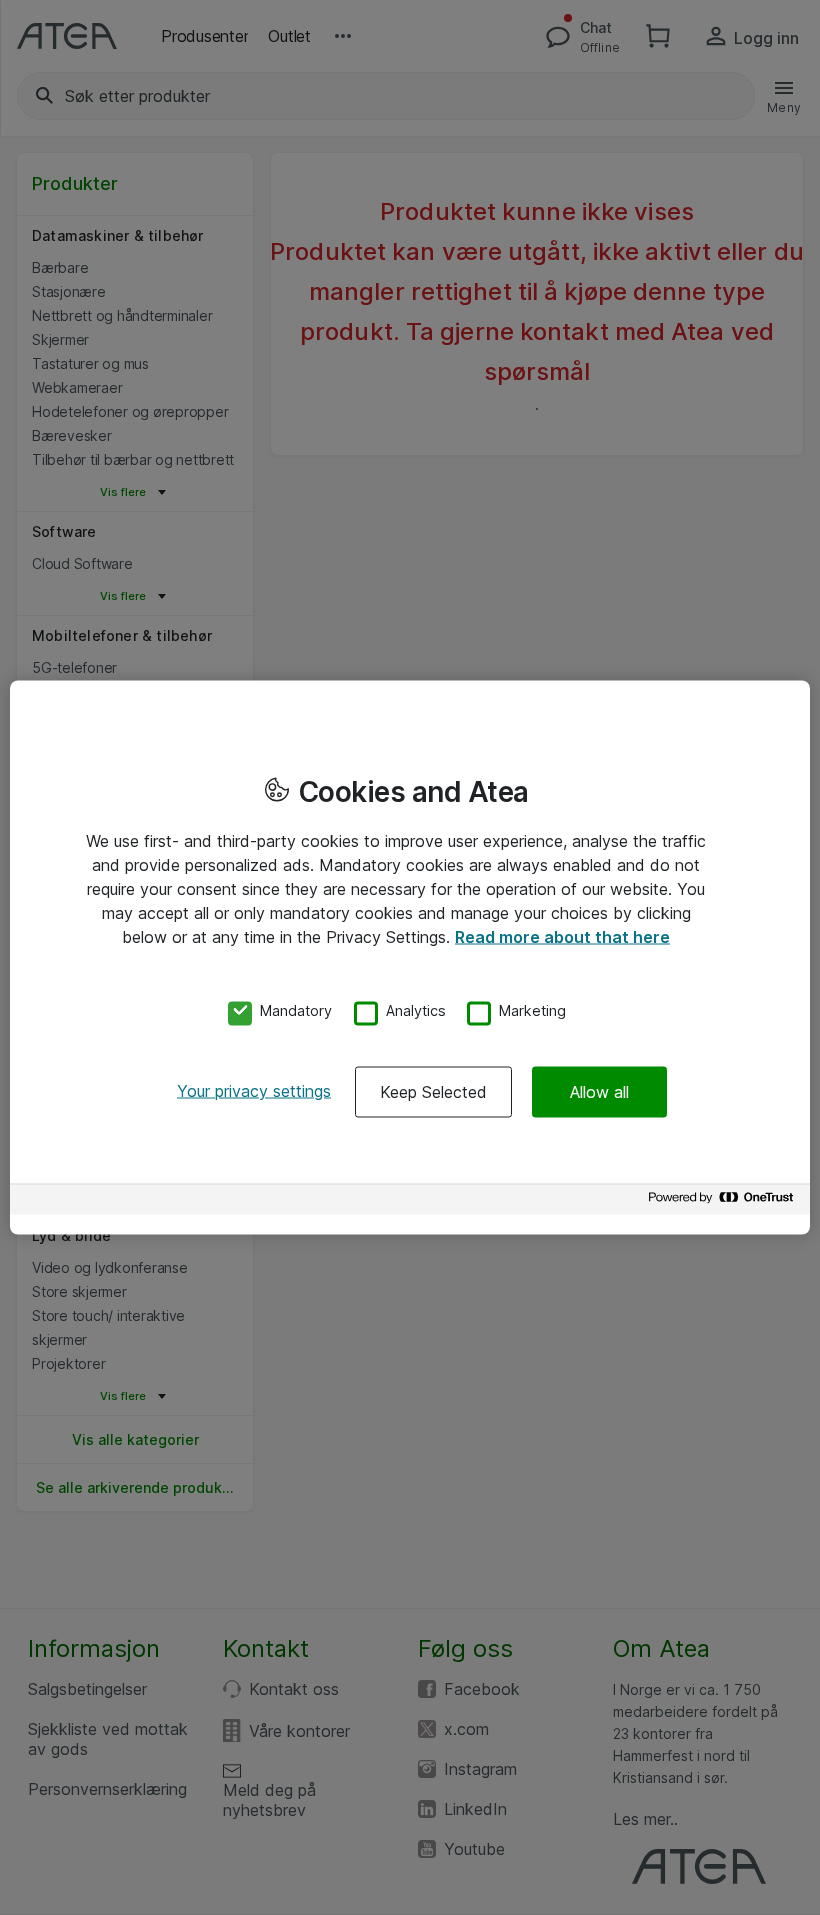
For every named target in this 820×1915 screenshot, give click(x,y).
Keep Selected (433, 1092)
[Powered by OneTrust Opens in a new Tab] (724, 1202)
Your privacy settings (254, 1091)
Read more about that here (562, 936)
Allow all (599, 1092)
